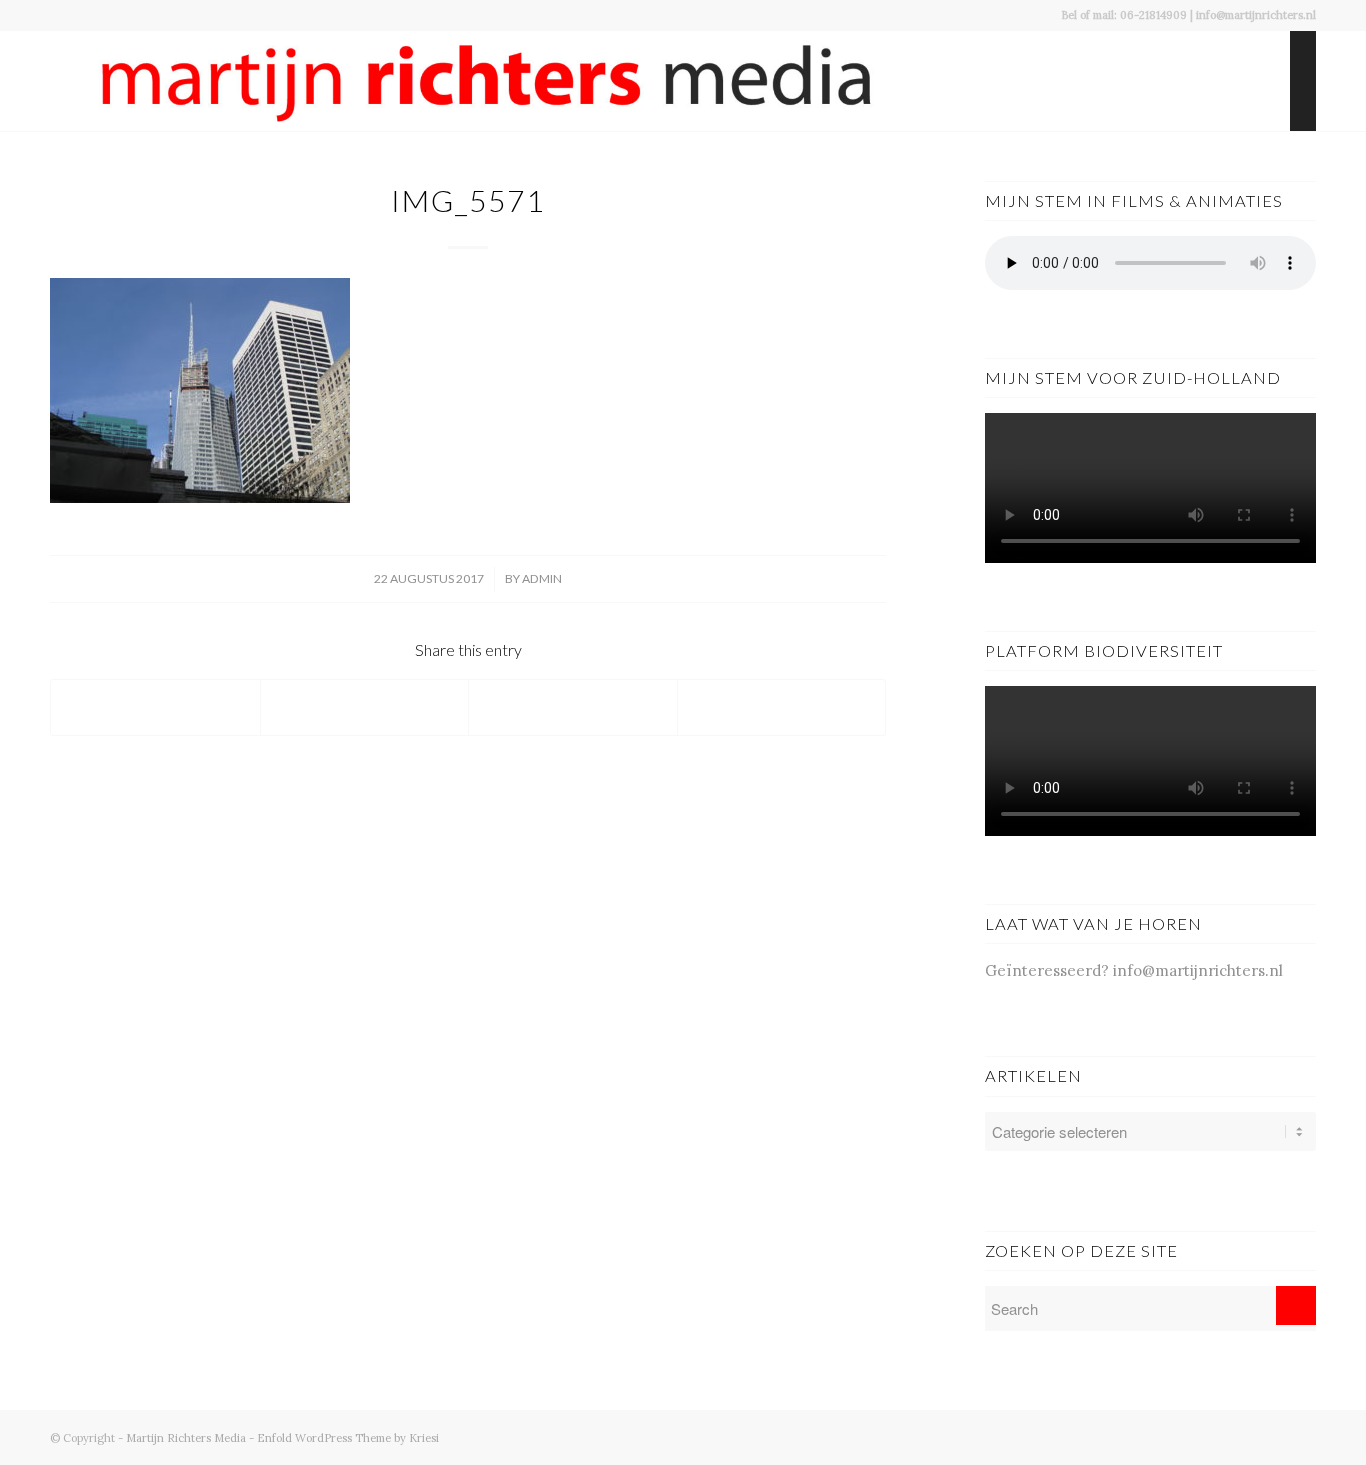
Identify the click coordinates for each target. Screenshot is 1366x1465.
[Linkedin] (1301, 1436)
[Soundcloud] (1271, 1436)
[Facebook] (1181, 1436)
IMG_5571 (468, 200)
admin (542, 578)
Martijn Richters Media (186, 1438)
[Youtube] (1211, 1436)
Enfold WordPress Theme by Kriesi (348, 1438)
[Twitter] (1241, 1436)
